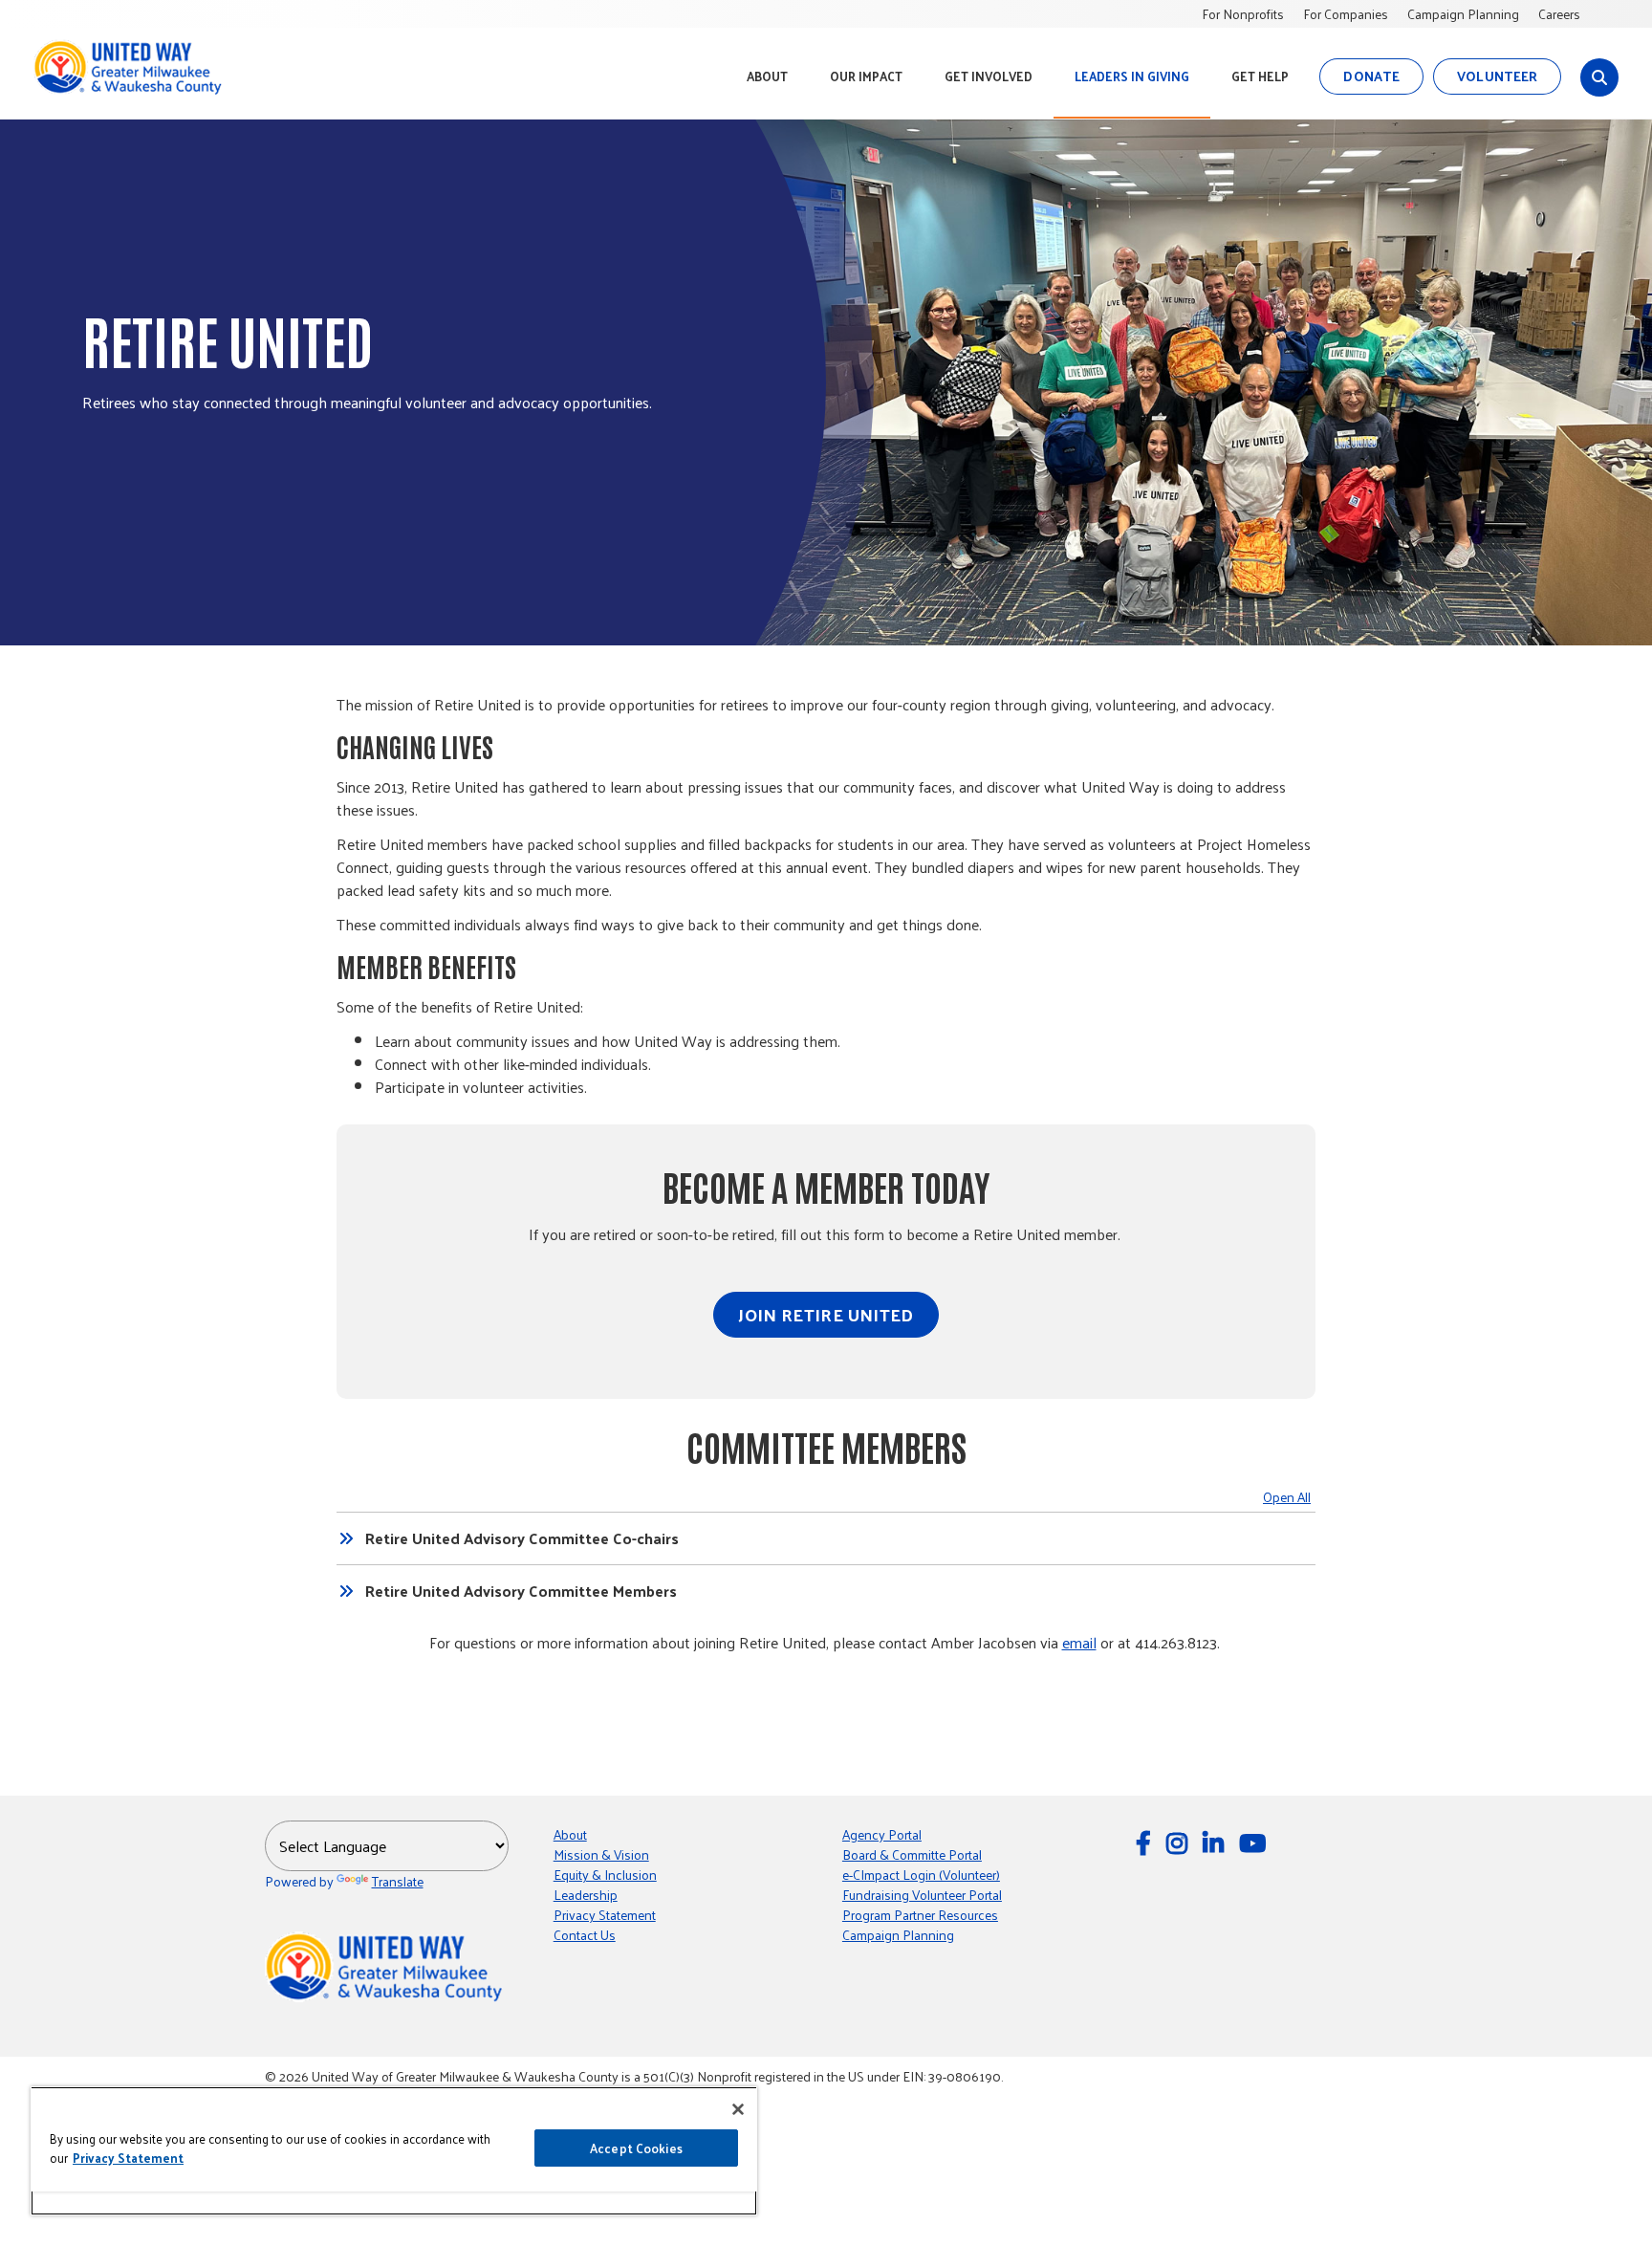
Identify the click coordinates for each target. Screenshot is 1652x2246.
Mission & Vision (601, 1854)
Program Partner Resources (920, 1915)
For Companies (1346, 14)
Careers (1559, 14)
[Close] (738, 2109)
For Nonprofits (1243, 14)
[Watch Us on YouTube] (1255, 1842)
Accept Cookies (636, 2148)
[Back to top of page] (1612, 2201)
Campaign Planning (1463, 14)
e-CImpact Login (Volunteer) (921, 1875)
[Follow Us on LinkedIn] (1216, 1842)
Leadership (586, 1895)
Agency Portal (882, 1834)
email (1079, 1642)
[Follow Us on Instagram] (1180, 1842)
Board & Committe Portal (912, 1854)
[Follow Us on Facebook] (1146, 1842)
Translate (398, 1881)
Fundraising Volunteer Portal (922, 1895)
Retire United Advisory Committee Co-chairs (522, 1538)
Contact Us (585, 1935)
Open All (1287, 1497)
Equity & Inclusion (605, 1875)
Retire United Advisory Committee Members (521, 1591)
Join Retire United (826, 1314)
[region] (394, 2151)
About (570, 1834)
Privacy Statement (605, 1915)
